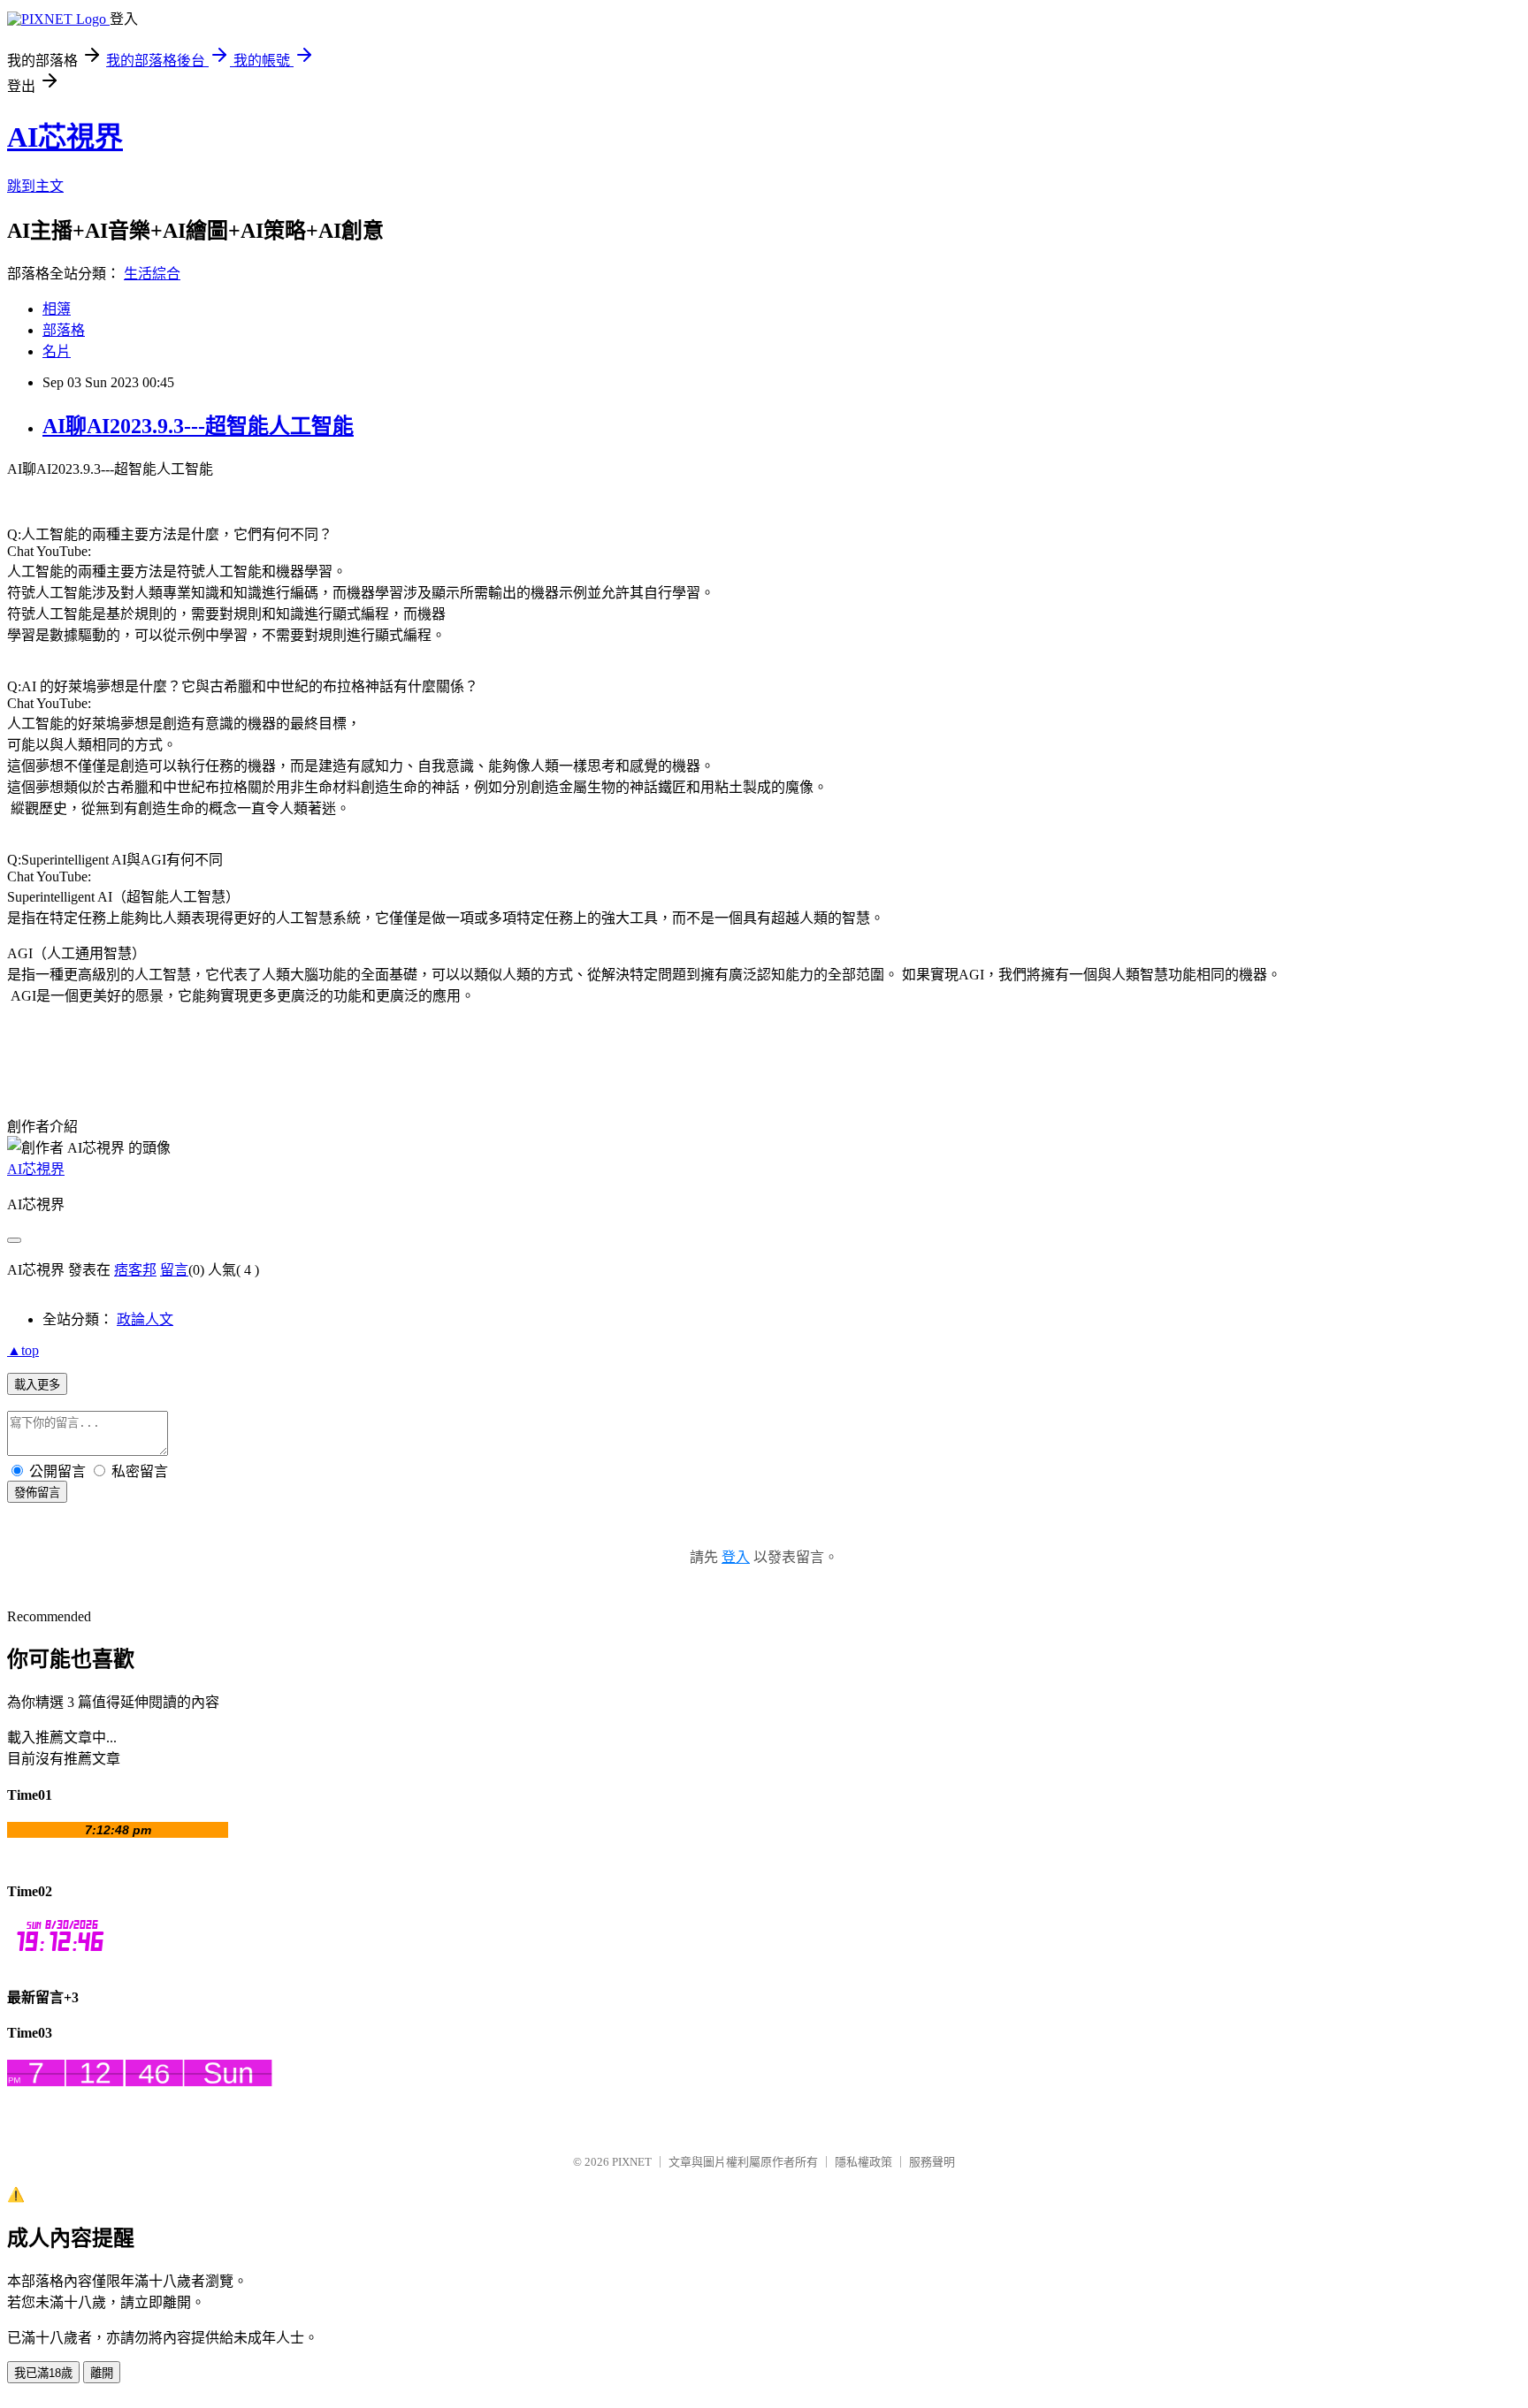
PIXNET (632, 2162)
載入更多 (37, 1385)
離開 (102, 2373)
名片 (57, 351)
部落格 (64, 330)
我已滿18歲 (43, 2373)
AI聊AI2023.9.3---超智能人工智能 (198, 426)
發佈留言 (37, 1493)
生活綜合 (152, 274)
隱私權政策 (863, 2162)
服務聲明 (932, 2162)
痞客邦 (135, 1270)
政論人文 (145, 1319)
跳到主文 (35, 186)
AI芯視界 (65, 137)
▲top (23, 1350)
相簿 (57, 309)
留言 (174, 1270)
